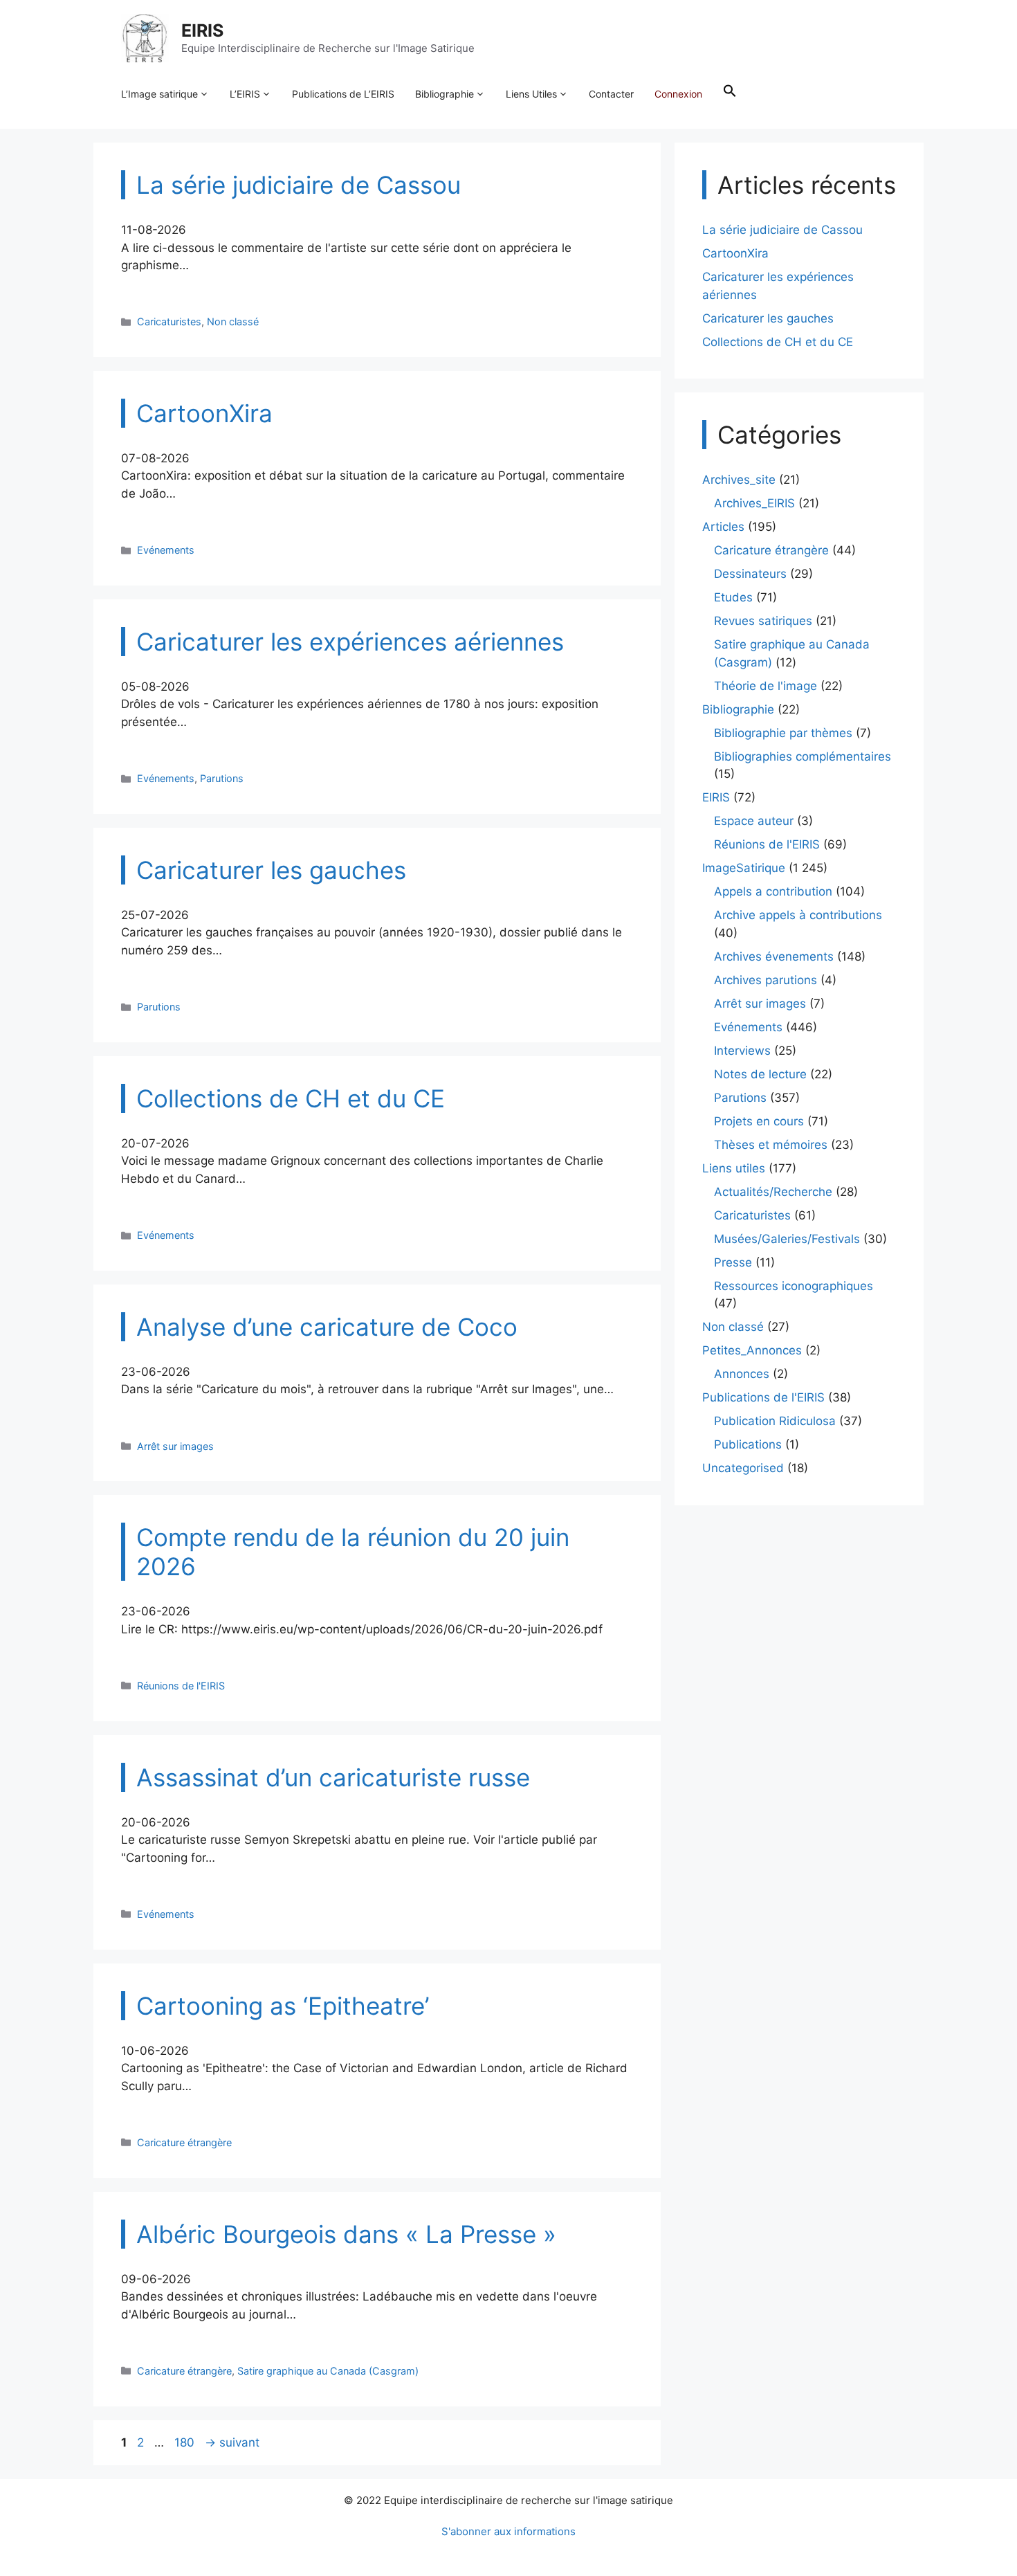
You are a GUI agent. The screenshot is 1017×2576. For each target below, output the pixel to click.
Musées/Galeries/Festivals (787, 1239)
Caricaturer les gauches (768, 318)
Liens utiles (734, 1168)
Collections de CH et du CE (778, 342)
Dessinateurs (750, 574)
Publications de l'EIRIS (763, 1397)
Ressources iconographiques (794, 1286)
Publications (748, 1444)
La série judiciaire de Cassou (782, 230)
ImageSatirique (744, 868)
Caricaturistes (169, 321)
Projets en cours (759, 1121)
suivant (232, 2442)
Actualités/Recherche (773, 1192)
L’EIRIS (245, 94)
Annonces (742, 1374)
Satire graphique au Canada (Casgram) (328, 2371)
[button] (730, 94)
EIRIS (202, 30)
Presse (733, 1262)
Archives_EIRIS (754, 503)
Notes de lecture (760, 1074)
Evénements (166, 550)
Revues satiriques (763, 621)
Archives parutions (766, 980)
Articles (723, 527)
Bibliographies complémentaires (803, 756)
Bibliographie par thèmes (783, 733)
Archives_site (739, 480)
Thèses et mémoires (771, 1145)
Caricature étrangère (184, 2142)
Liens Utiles (531, 94)
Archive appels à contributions (798, 915)
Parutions (222, 778)
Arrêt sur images (175, 1446)
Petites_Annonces (752, 1350)
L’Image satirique (159, 94)
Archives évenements (774, 956)
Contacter (611, 94)
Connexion (678, 94)
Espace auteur (754, 821)
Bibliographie (445, 94)
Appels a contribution (773, 891)
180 (186, 2442)
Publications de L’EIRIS (343, 94)
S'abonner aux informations (508, 2531)
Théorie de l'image (766, 686)
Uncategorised (743, 1468)
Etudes (733, 597)
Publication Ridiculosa (775, 1421)
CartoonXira (735, 253)
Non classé (233, 321)
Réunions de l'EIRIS (181, 1686)
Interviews (742, 1051)
